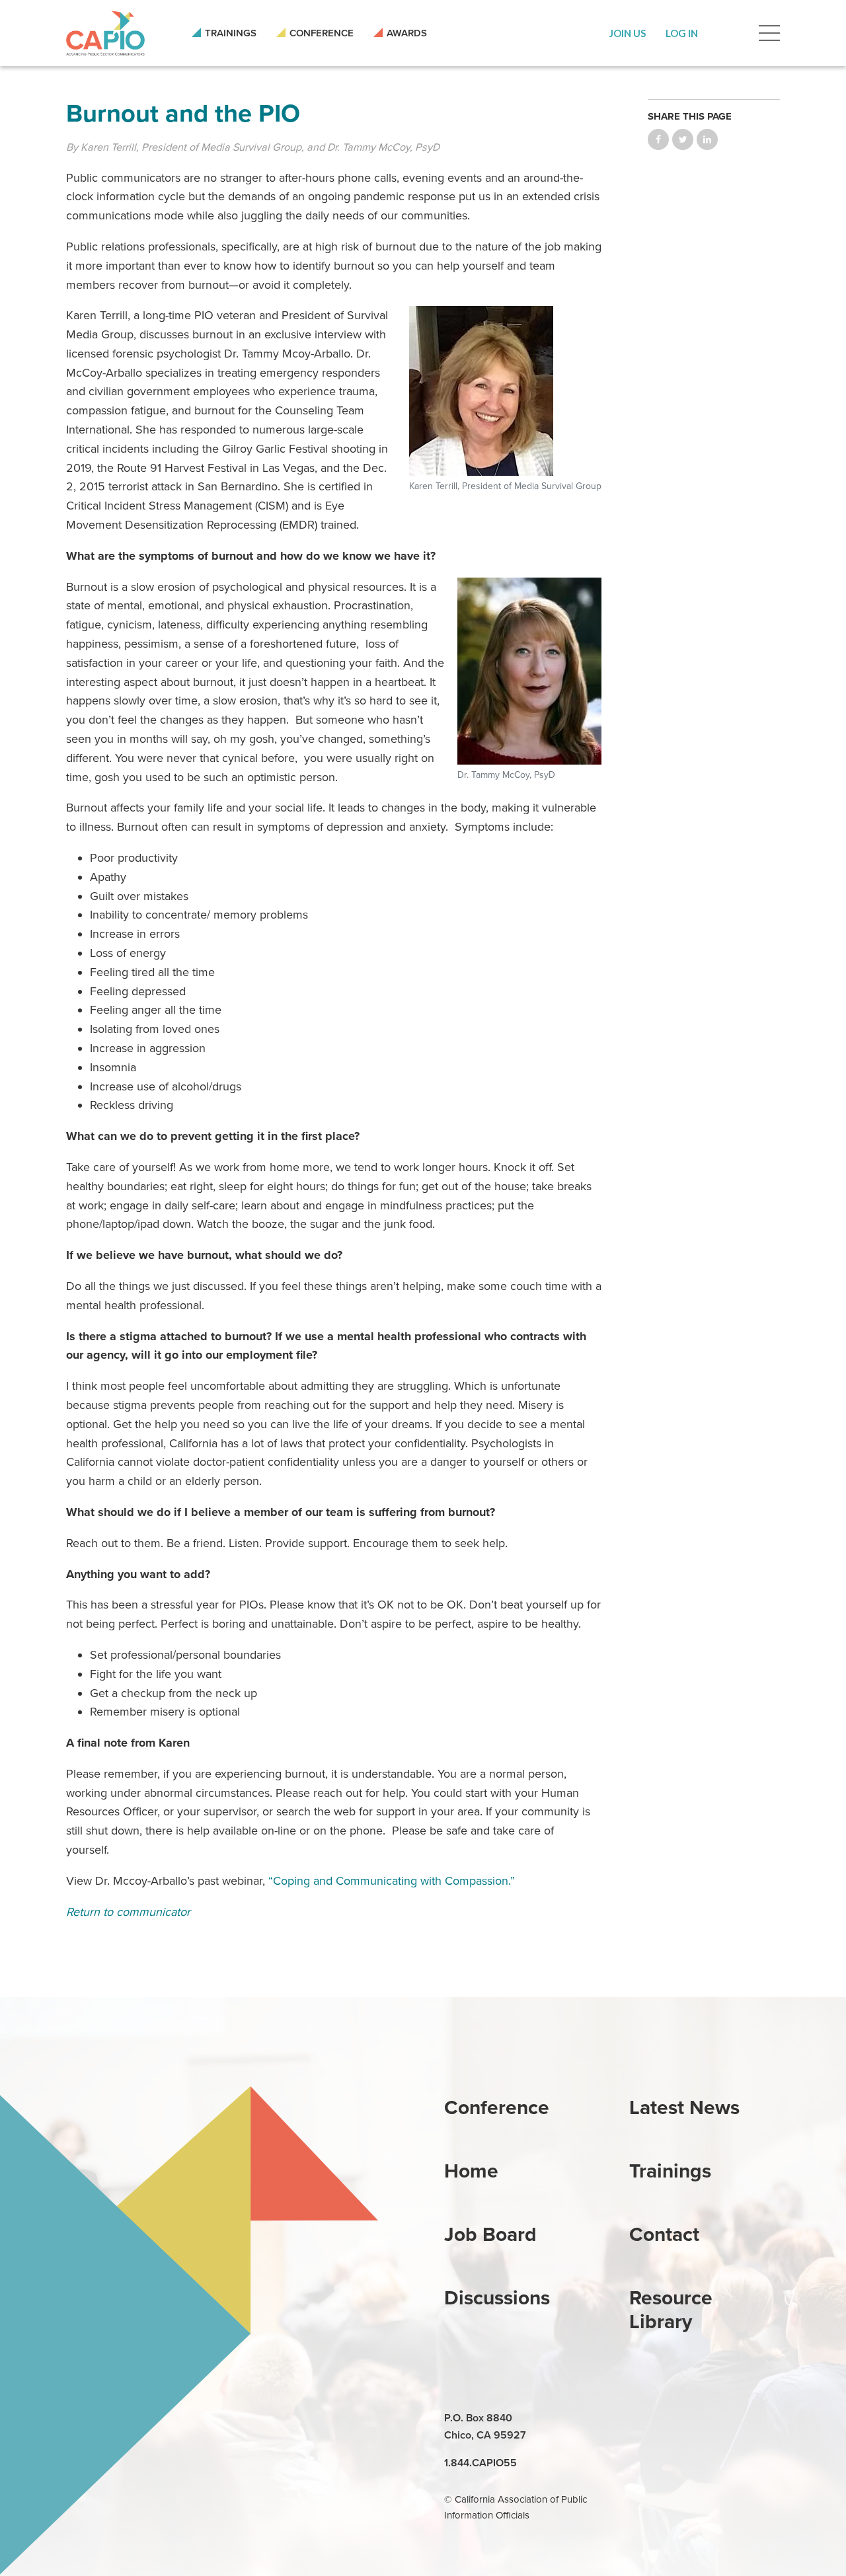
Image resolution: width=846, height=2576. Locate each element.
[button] (628, 33)
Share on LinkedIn (707, 139)
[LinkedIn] (641, 2419)
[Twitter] (702, 2419)
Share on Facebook (658, 139)
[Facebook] (672, 2419)
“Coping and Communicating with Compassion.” (392, 1881)
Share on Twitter (683, 139)
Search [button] (728, 33)
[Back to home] (105, 33)
